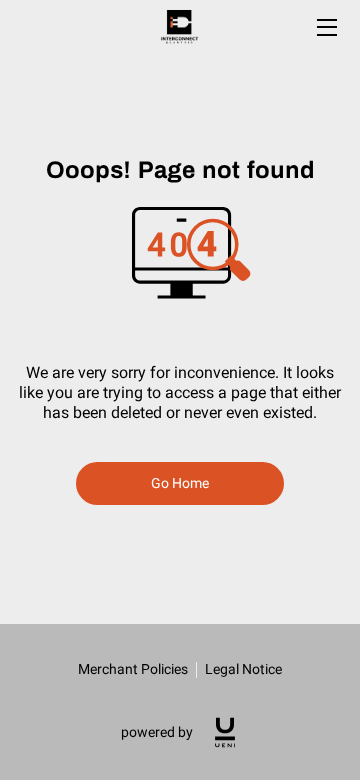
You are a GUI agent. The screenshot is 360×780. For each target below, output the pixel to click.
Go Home (180, 483)
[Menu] (325, 27)
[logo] (225, 732)
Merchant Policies (133, 669)
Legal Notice (243, 669)
